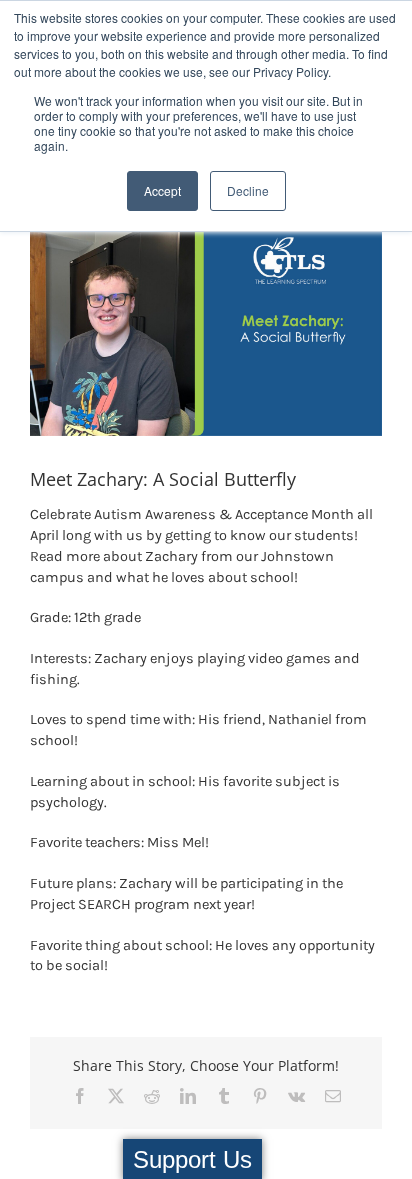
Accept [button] (162, 190)
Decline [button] (248, 190)
